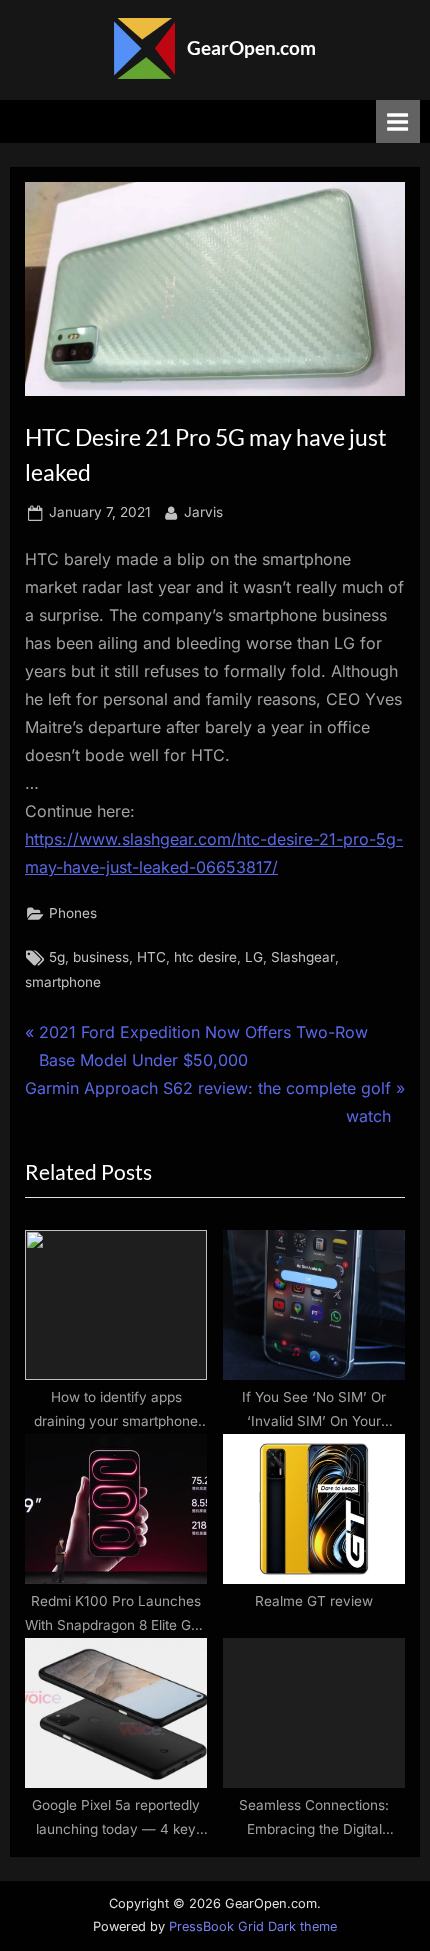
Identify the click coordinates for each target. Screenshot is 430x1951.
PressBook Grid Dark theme (253, 1926)
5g (57, 957)
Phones (73, 913)
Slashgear (303, 957)
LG (254, 957)
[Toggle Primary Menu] (398, 121)
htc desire (205, 957)
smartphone (63, 982)
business (101, 957)
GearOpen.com (251, 47)
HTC (151, 957)
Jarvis (203, 511)
